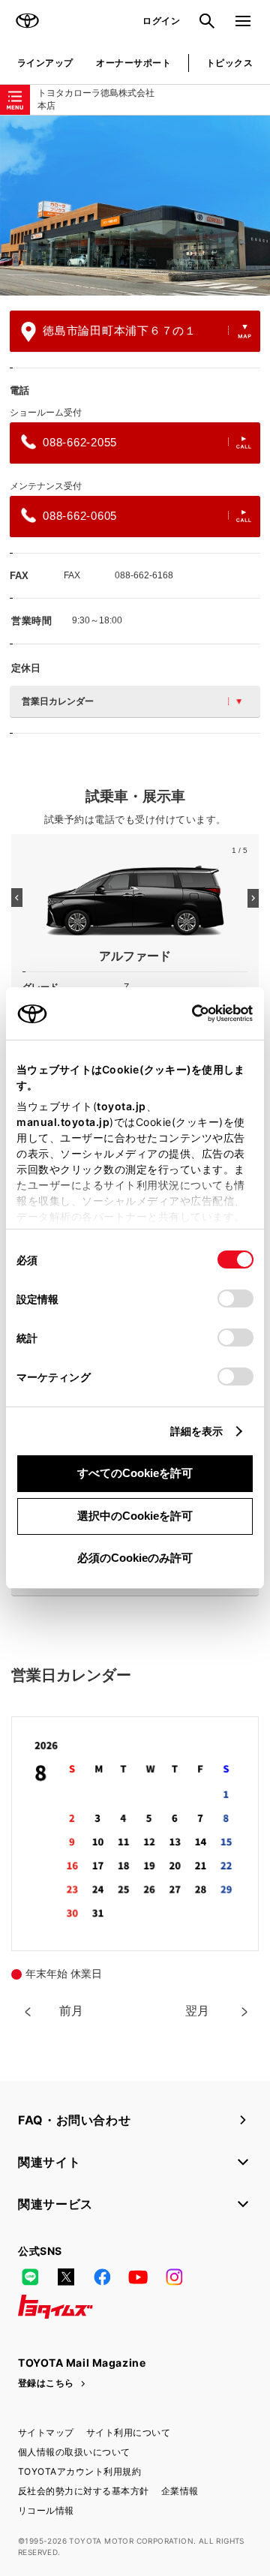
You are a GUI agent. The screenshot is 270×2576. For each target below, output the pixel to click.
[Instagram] (174, 2277)
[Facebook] (102, 2277)
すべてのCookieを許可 (135, 1473)
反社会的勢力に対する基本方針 (84, 2491)
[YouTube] (138, 2277)
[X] (66, 2277)
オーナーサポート (133, 63)
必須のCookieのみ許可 (135, 1558)
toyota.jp (121, 1106)
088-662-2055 (80, 442)
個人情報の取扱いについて (74, 2452)
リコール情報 (46, 2510)
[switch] (235, 1299)
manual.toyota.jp (63, 1122)
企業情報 (180, 2491)
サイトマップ (46, 2432)
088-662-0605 (80, 516)
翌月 (197, 2011)
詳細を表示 (197, 1431)
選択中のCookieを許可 (135, 1516)
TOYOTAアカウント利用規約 (79, 2471)
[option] (135, 206)
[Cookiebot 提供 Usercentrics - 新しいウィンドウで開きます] (187, 1013)
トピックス (229, 63)
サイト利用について (128, 2432)
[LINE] (30, 2277)
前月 (71, 2011)
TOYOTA (27, 21)
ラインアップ (45, 63)
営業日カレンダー (58, 701)
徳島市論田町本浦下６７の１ (120, 330)
